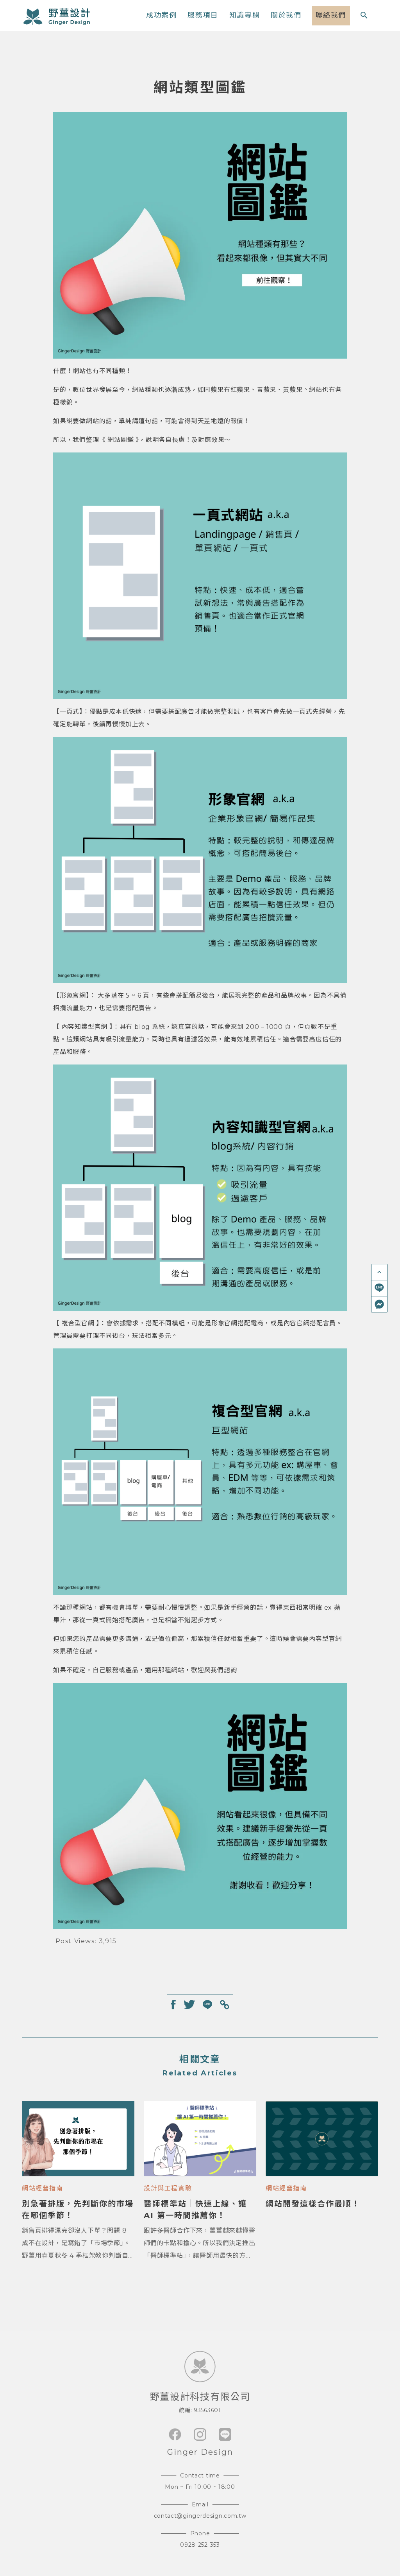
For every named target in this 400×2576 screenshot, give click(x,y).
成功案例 (161, 15)
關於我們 (286, 15)
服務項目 (203, 15)
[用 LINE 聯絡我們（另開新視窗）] (379, 1288)
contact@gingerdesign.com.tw (200, 2516)
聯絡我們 (331, 15)
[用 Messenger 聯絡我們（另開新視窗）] (379, 1304)
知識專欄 (245, 15)
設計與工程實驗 (168, 2188)
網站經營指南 (43, 2188)
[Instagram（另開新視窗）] (200, 2434)
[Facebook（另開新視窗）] (175, 2434)
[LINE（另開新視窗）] (225, 2434)
